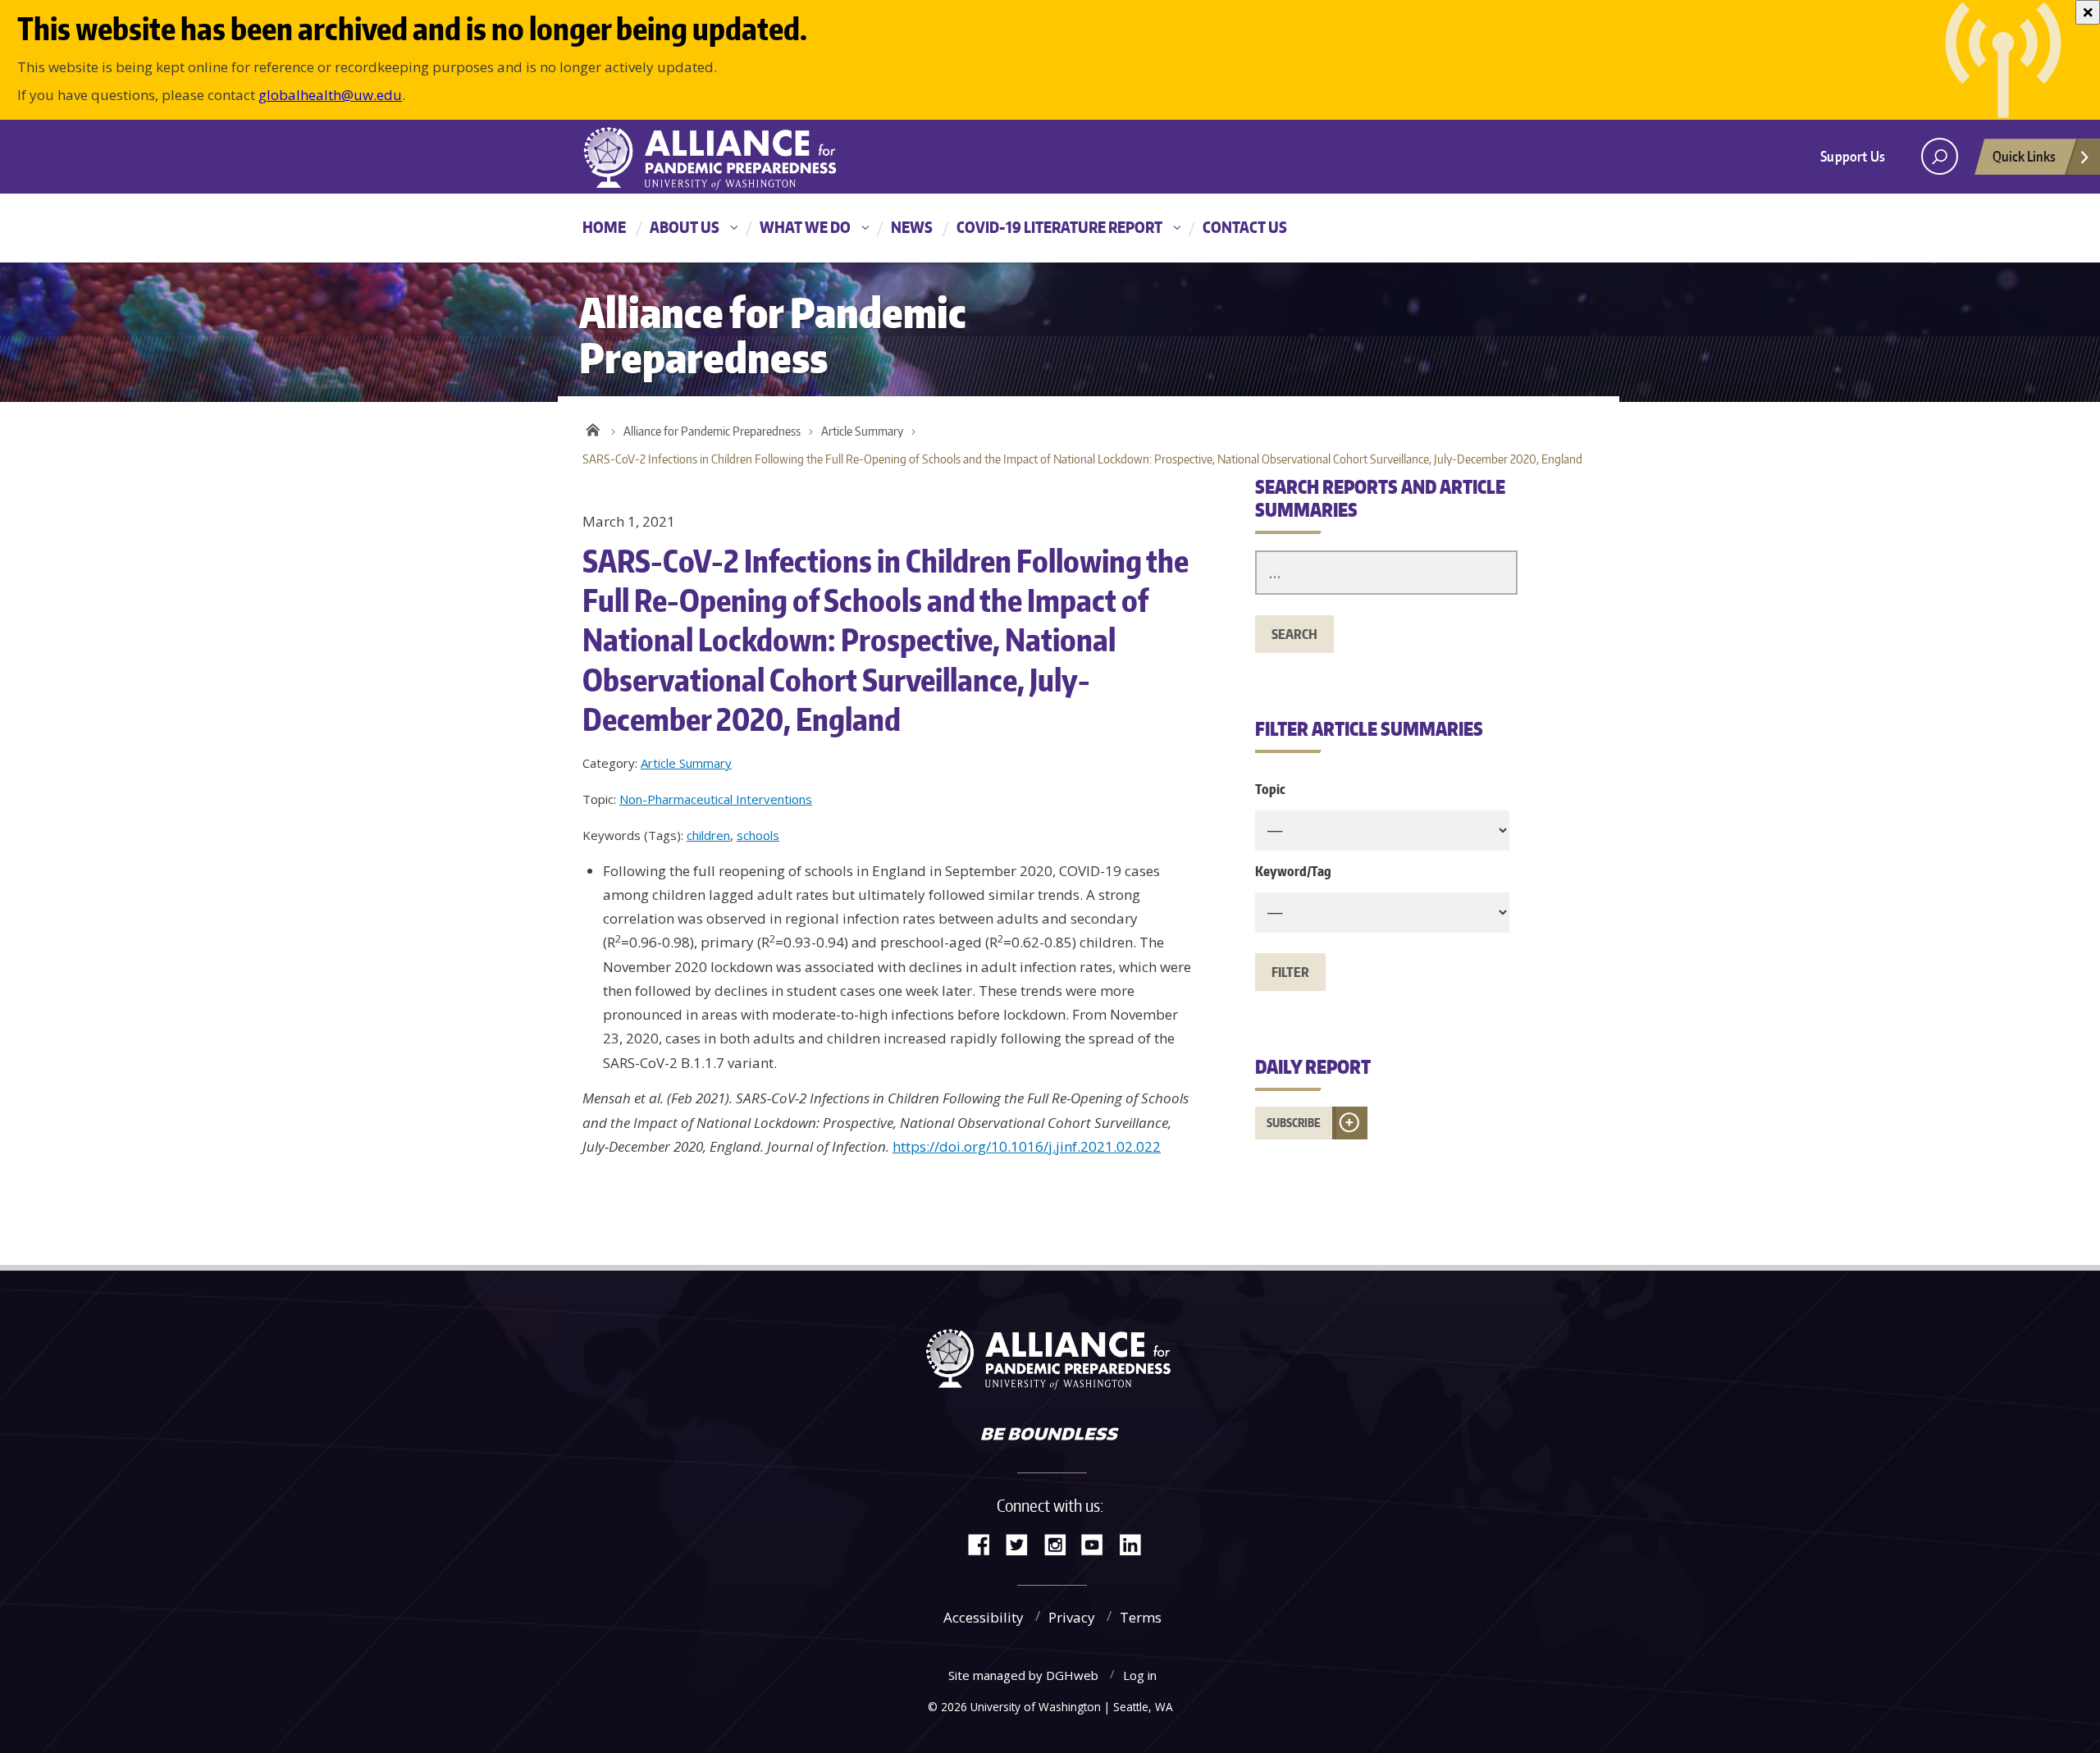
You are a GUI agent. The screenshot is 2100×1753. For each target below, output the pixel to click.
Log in (1140, 1675)
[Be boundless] (1050, 1436)
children (708, 835)
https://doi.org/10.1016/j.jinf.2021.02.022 (1027, 1146)
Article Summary (862, 431)
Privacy (1072, 1617)
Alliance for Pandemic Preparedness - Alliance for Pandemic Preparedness (718, 158)
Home (604, 227)
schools (758, 835)
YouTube (1098, 1543)
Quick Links (2024, 156)
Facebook (985, 1543)
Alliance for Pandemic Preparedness (712, 431)
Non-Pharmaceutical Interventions (716, 799)
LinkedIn (1136, 1543)
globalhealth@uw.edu (330, 95)
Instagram (1061, 1543)
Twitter (1023, 1543)
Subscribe (1294, 1123)
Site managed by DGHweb (1023, 1675)
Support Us (1853, 156)
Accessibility (984, 1617)
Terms (1141, 1617)
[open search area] (1940, 156)
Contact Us (1245, 227)
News (912, 227)
